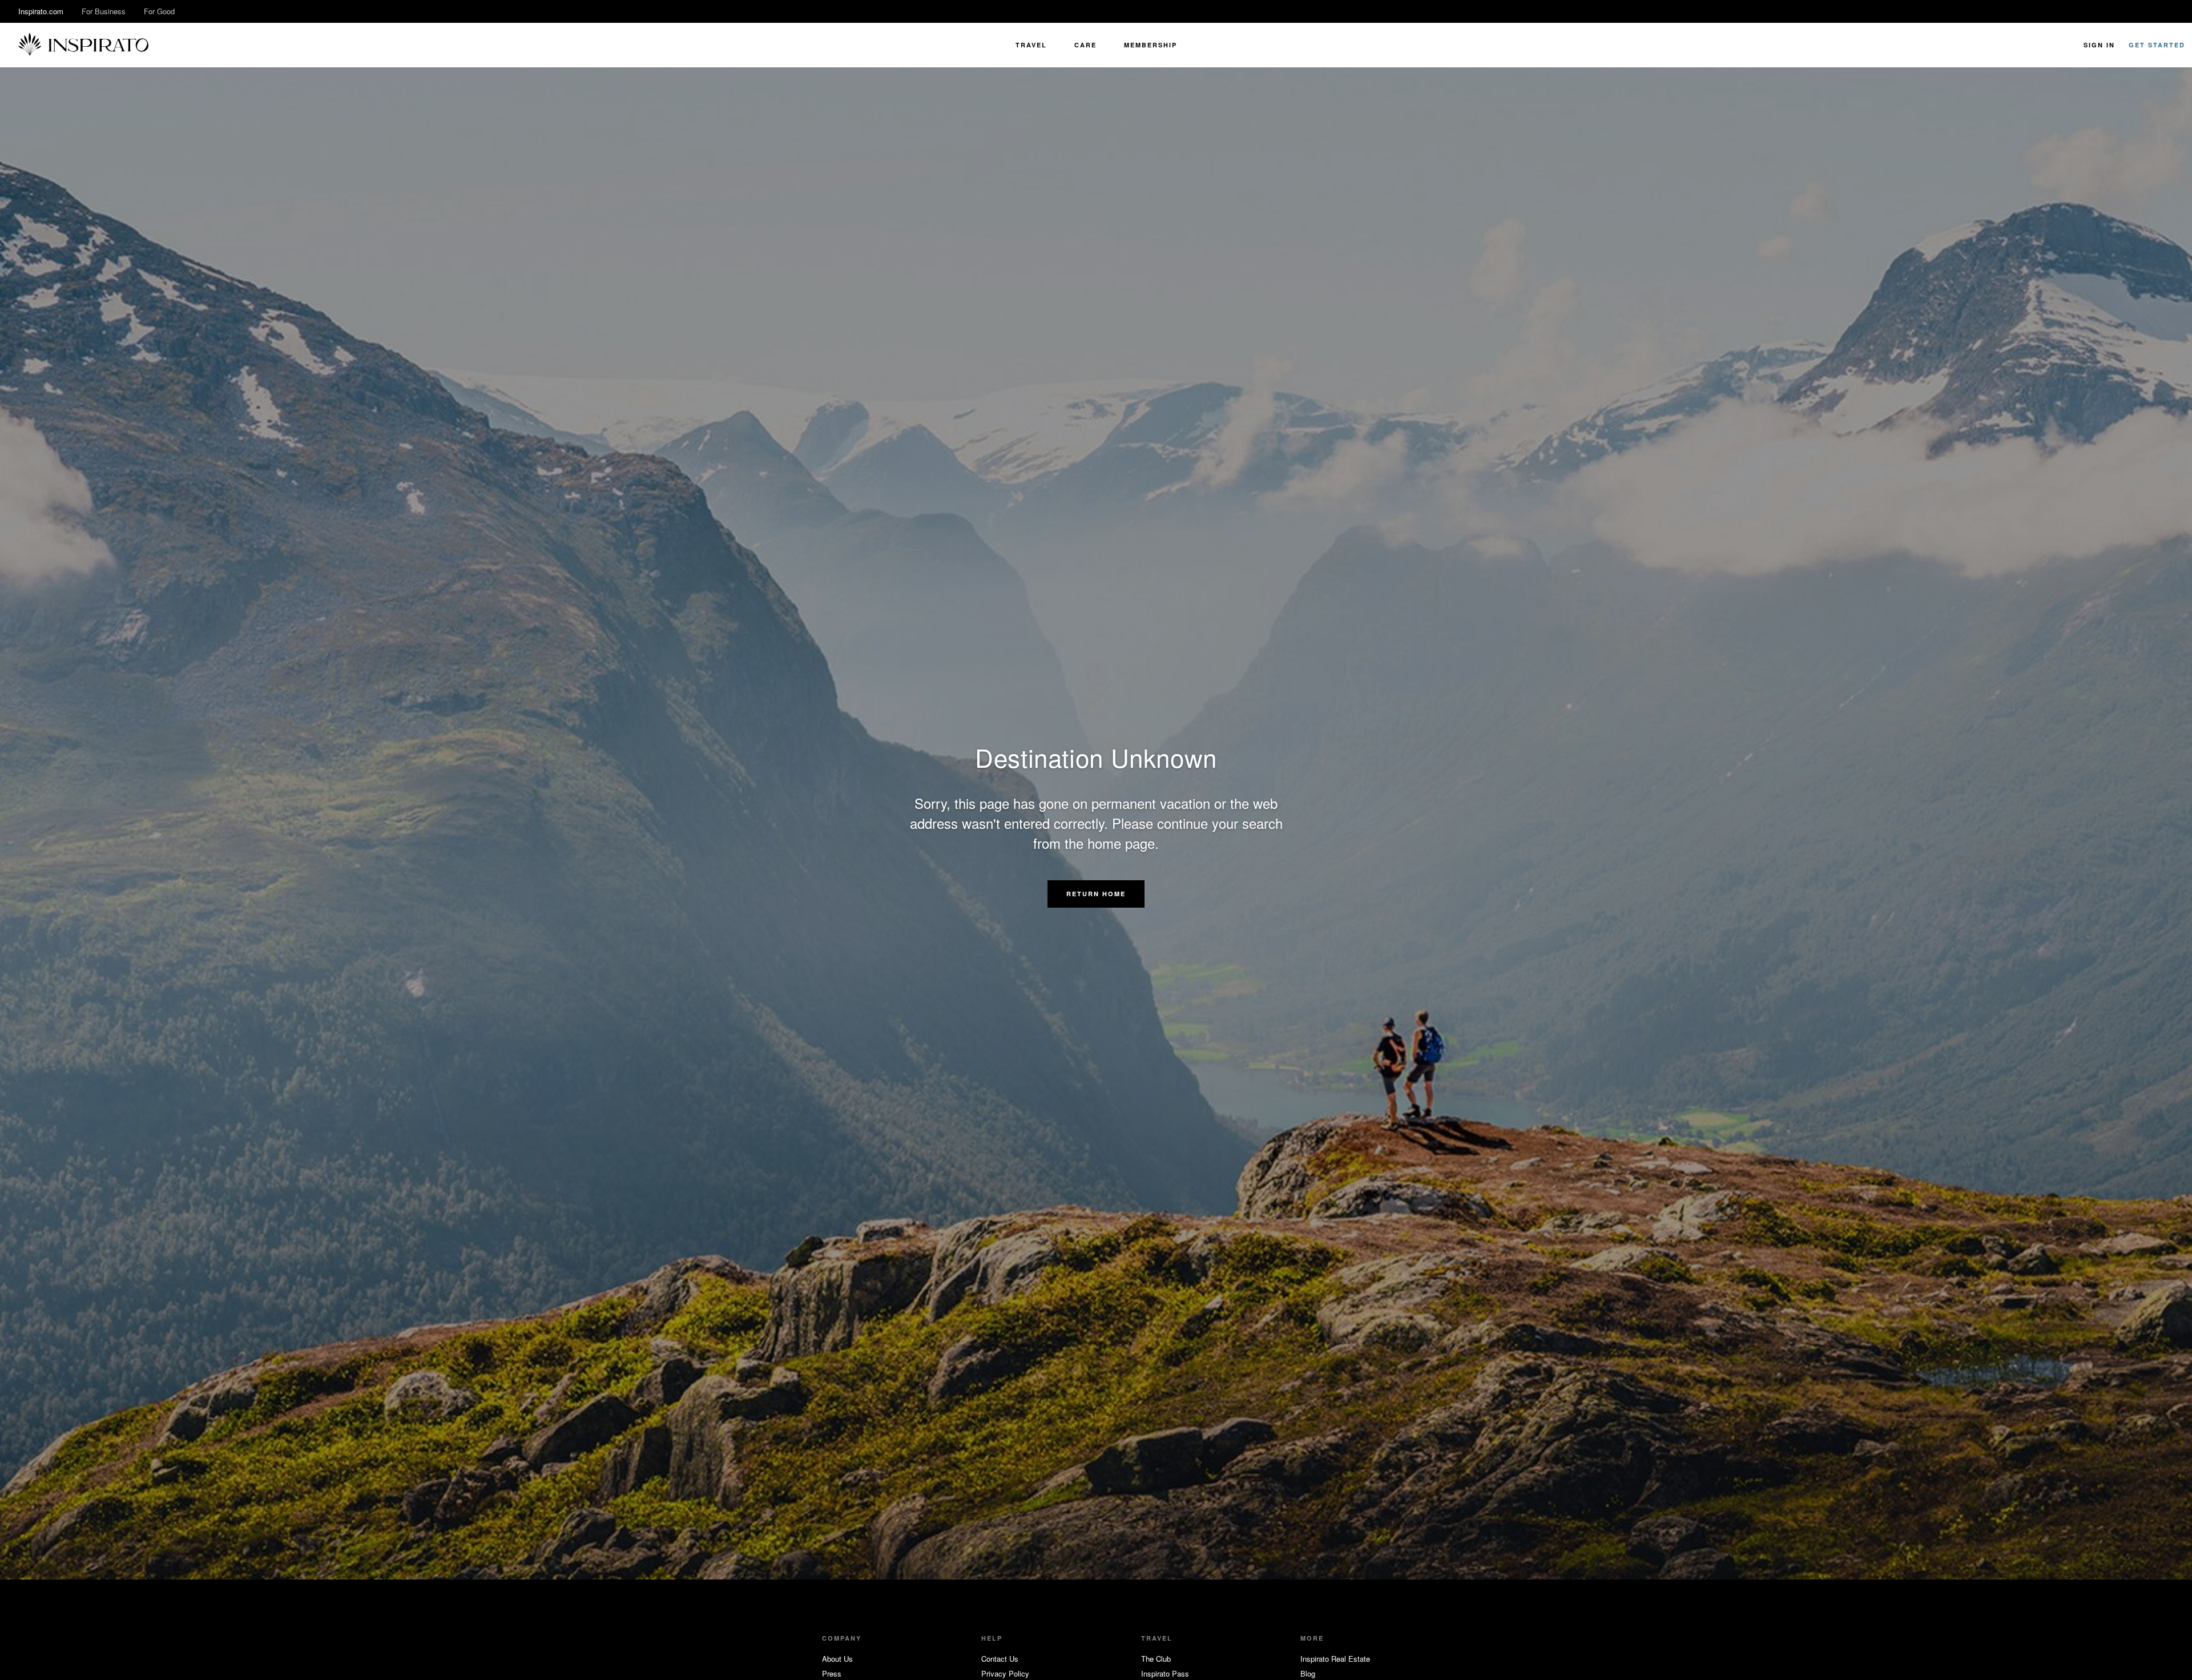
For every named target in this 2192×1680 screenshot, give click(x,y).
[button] (1096, 894)
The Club (1156, 1659)
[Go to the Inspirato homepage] (83, 45)
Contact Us (1000, 1659)
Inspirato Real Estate (1335, 1659)
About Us (837, 1659)
